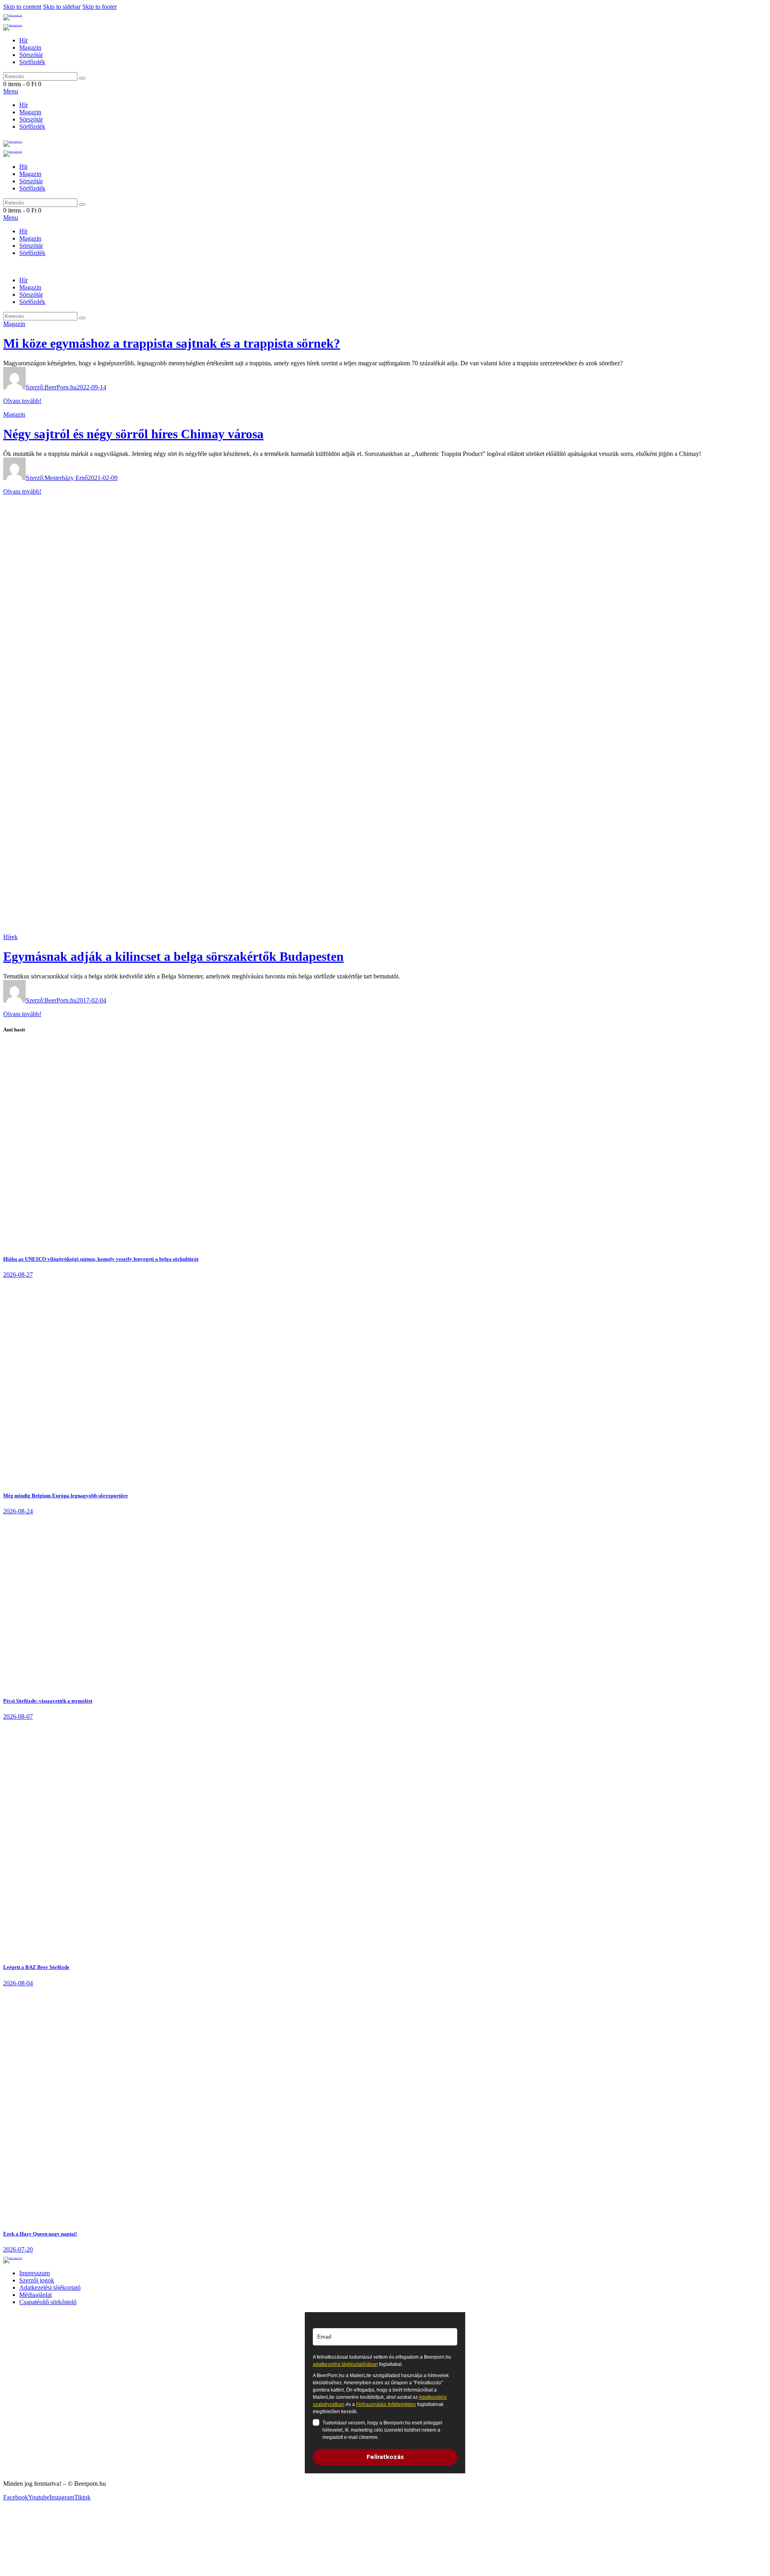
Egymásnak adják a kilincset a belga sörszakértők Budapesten (173, 956)
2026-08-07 (18, 1716)
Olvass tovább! (22, 401)
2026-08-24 (18, 1511)
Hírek (10, 937)
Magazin (14, 324)
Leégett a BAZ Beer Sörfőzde (36, 1967)
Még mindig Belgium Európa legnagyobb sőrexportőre (66, 1496)
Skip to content (22, 7)
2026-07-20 (18, 2249)
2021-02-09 (103, 478)
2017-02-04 (91, 1000)
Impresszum (34, 2273)
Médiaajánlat (35, 2295)
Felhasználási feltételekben (386, 2404)
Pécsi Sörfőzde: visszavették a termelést (48, 1701)
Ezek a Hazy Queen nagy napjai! (40, 2234)
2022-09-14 (91, 387)
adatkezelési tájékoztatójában (345, 2364)
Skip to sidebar (62, 7)
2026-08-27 (18, 1275)
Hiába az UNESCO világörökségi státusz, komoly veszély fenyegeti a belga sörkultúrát (101, 1259)
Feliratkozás (385, 2457)
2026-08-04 (18, 1983)
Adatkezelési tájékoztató (50, 2287)
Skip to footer (99, 7)
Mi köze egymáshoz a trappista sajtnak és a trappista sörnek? (172, 343)
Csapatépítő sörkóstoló (48, 2302)
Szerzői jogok (37, 2280)
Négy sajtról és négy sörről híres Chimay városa (133, 434)
